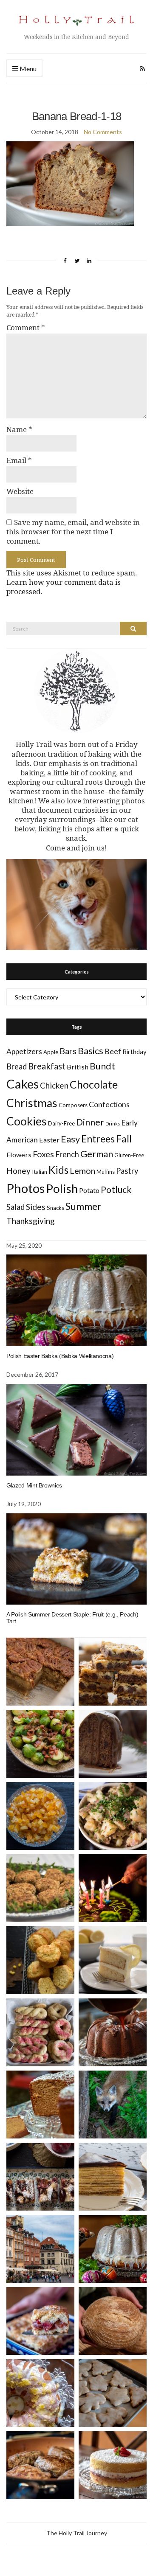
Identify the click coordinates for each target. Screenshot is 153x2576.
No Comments (103, 132)
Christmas (32, 1103)
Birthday (135, 1052)
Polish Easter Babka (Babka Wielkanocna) (60, 1356)
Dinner (90, 1122)
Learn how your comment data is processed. (64, 587)
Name (19, 429)
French (67, 1154)
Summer (84, 1206)
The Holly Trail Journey (77, 2533)
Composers (73, 1105)
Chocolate (94, 1085)
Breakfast (47, 1066)
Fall (124, 1139)
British (78, 1067)
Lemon (82, 1171)
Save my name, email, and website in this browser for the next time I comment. (73, 532)
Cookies (27, 1121)
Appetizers (24, 1051)
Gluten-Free (129, 1155)
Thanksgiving (31, 1221)
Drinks (113, 1124)
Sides (36, 1207)
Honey (18, 1171)
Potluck (116, 1189)
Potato (89, 1190)
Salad (16, 1207)
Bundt (102, 1066)
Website (20, 491)
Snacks (55, 1208)
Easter (49, 1140)
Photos (25, 1188)
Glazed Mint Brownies (34, 1485)
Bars (68, 1051)
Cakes (23, 1084)
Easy (70, 1139)
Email (19, 460)
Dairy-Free (61, 1123)
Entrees (98, 1139)
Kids (58, 1170)
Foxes (43, 1154)
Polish (62, 1188)
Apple (51, 1052)
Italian (40, 1172)
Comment (26, 328)
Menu (27, 69)
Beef (113, 1051)
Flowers (19, 1155)
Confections (109, 1104)
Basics (91, 1051)
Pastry (127, 1171)
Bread (17, 1066)
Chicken (54, 1085)
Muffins (106, 1172)
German (97, 1154)
